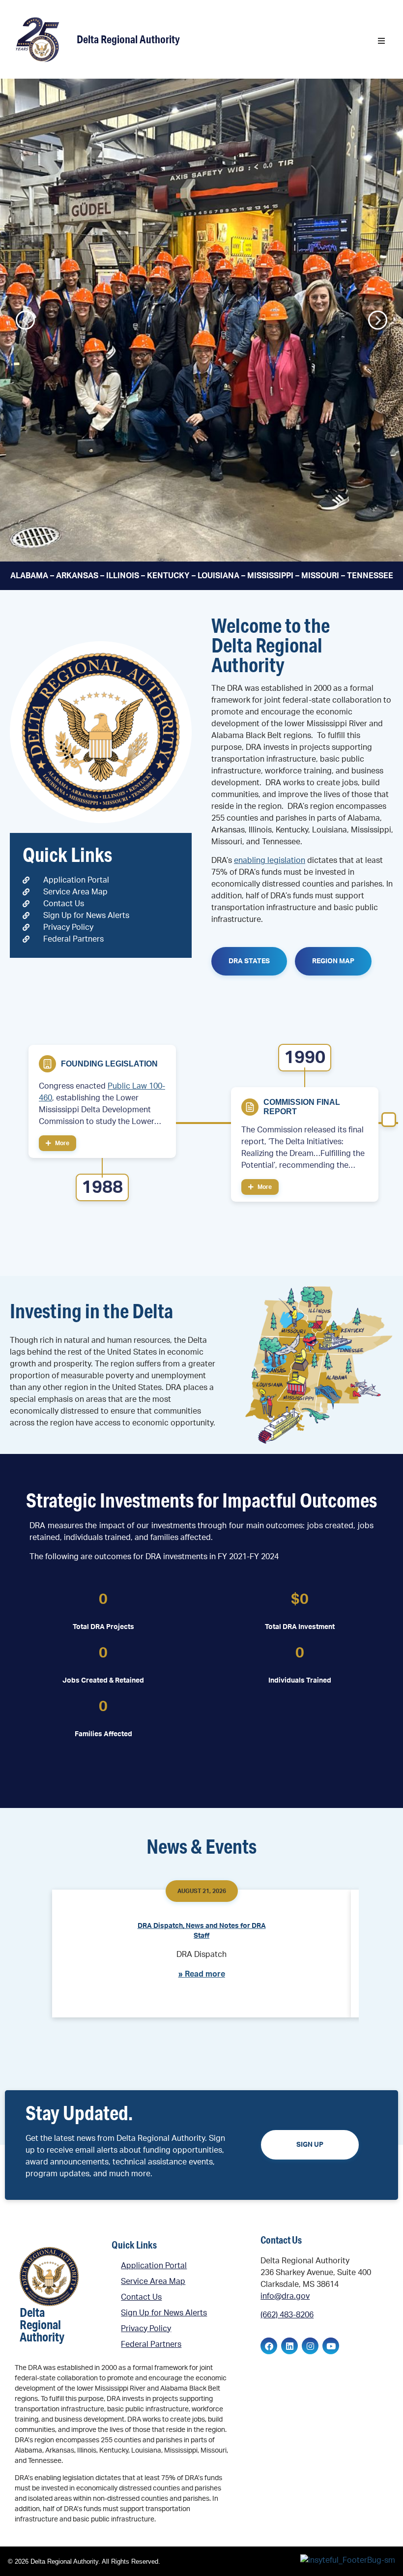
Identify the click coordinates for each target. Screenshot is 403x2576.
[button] (381, 41)
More (61, 1143)
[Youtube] (331, 2346)
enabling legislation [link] (270, 860)
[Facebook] (269, 2346)
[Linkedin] (289, 2346)
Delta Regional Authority (128, 39)
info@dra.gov (285, 2296)
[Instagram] (310, 2346)
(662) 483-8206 (287, 2315)
